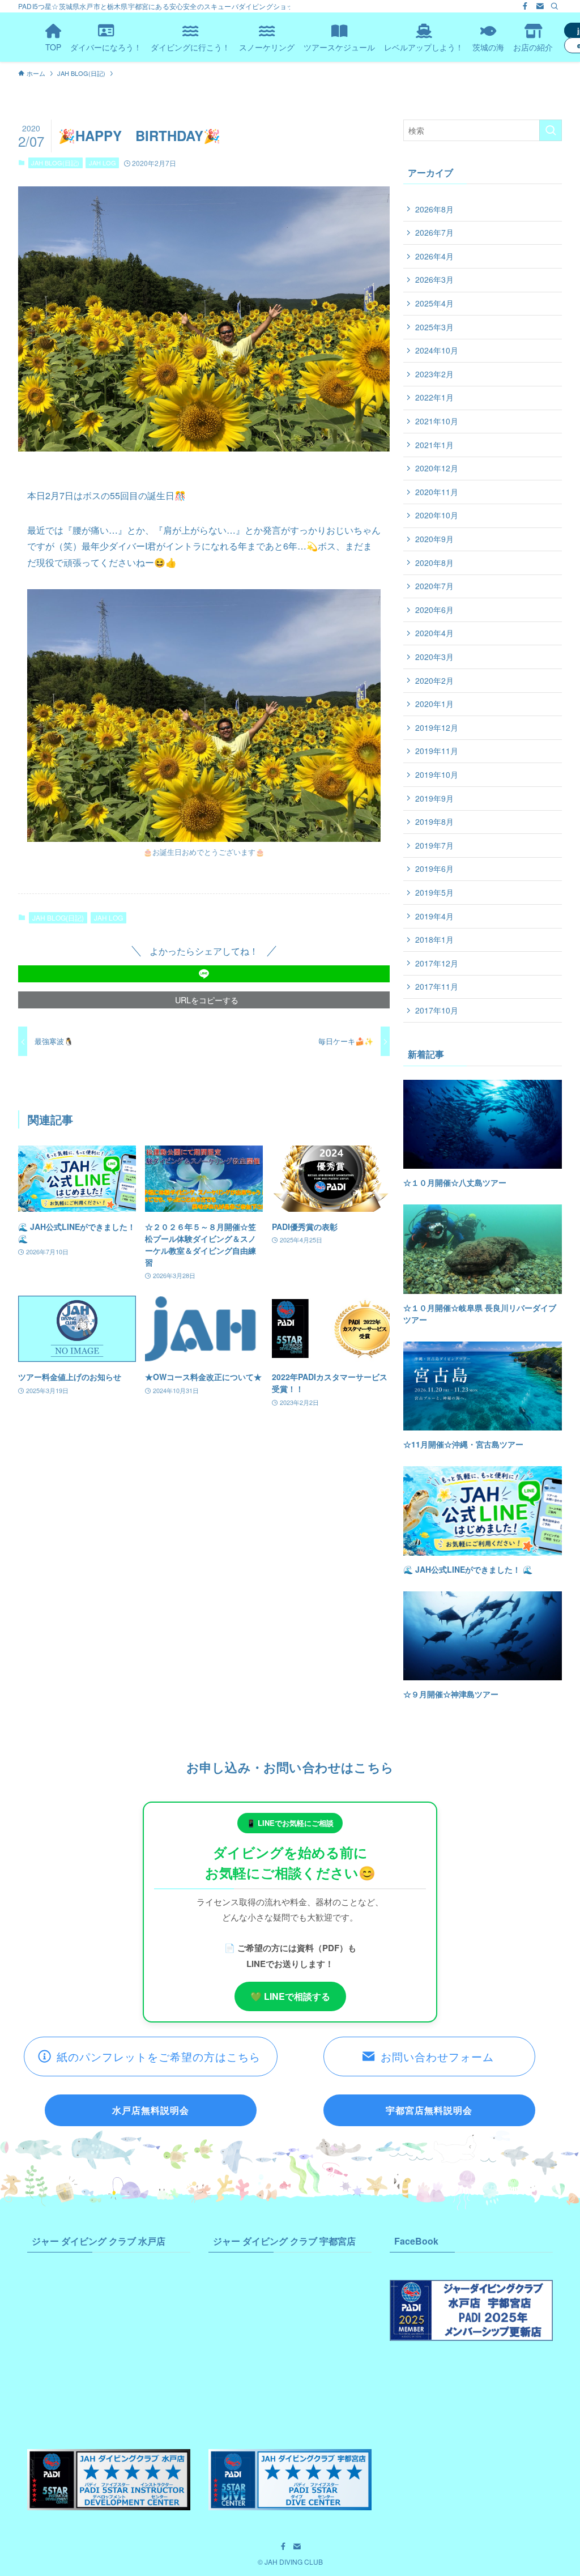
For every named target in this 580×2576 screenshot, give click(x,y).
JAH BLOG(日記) (55, 163)
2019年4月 (434, 916)
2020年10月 (437, 515)
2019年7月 (434, 845)
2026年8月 (434, 209)
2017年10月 (437, 1010)
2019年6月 (434, 868)
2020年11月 (437, 492)
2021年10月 (437, 421)
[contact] (540, 6)
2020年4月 (434, 633)
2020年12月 (437, 468)
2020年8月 (434, 563)
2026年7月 (434, 232)
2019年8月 (434, 821)
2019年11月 (437, 751)
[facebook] (525, 6)
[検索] (555, 6)
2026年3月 (434, 279)
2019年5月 (434, 892)
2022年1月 (434, 397)
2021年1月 (434, 445)
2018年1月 (434, 939)
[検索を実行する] (551, 130)
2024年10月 (437, 350)
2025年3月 (434, 327)
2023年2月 (434, 374)
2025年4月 (434, 303)
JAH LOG (103, 163)
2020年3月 (434, 657)
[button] (204, 974)
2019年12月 (437, 727)
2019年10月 (437, 774)
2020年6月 (434, 610)
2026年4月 (434, 256)
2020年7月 (434, 586)
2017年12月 (437, 963)
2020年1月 (434, 704)
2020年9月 (434, 539)
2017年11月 (437, 986)
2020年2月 (434, 680)
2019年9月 (434, 798)
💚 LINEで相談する (290, 1996)
